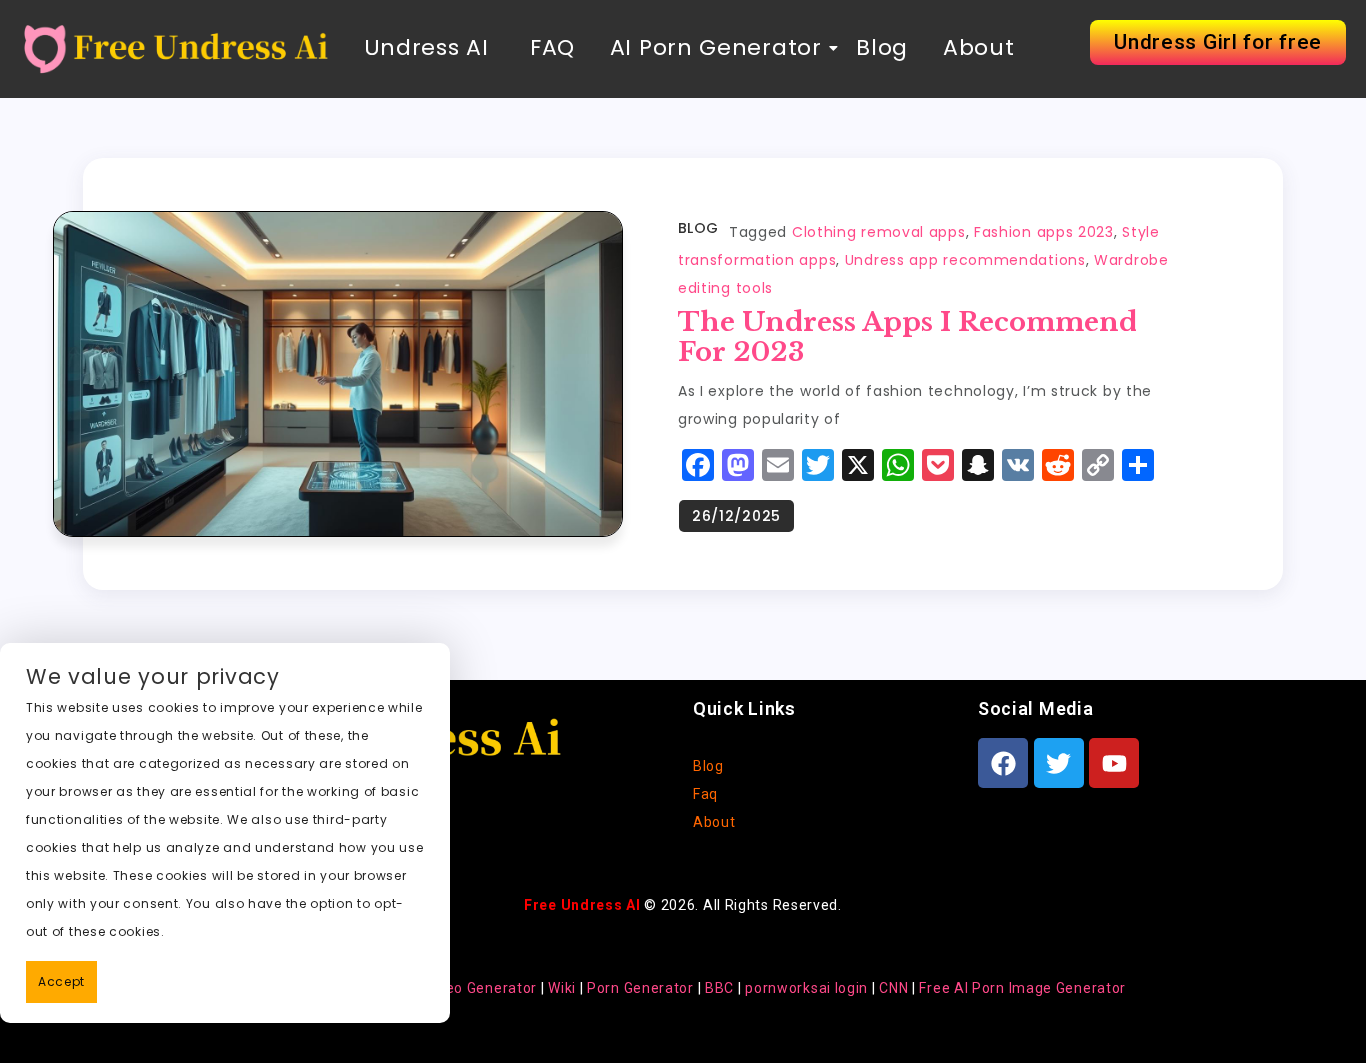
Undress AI (426, 47)
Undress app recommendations (965, 260)
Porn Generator (640, 988)
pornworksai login (806, 988)
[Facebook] (1003, 763)
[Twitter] (1059, 763)
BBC (719, 988)
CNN (893, 988)
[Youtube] (1114, 763)
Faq (705, 794)
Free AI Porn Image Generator (1022, 988)
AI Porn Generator (716, 47)
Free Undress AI (582, 905)
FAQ (549, 47)
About (979, 47)
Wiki (562, 988)
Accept (61, 981)
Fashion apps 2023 (1044, 232)
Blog (882, 47)
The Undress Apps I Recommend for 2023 (907, 337)
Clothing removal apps (879, 232)
